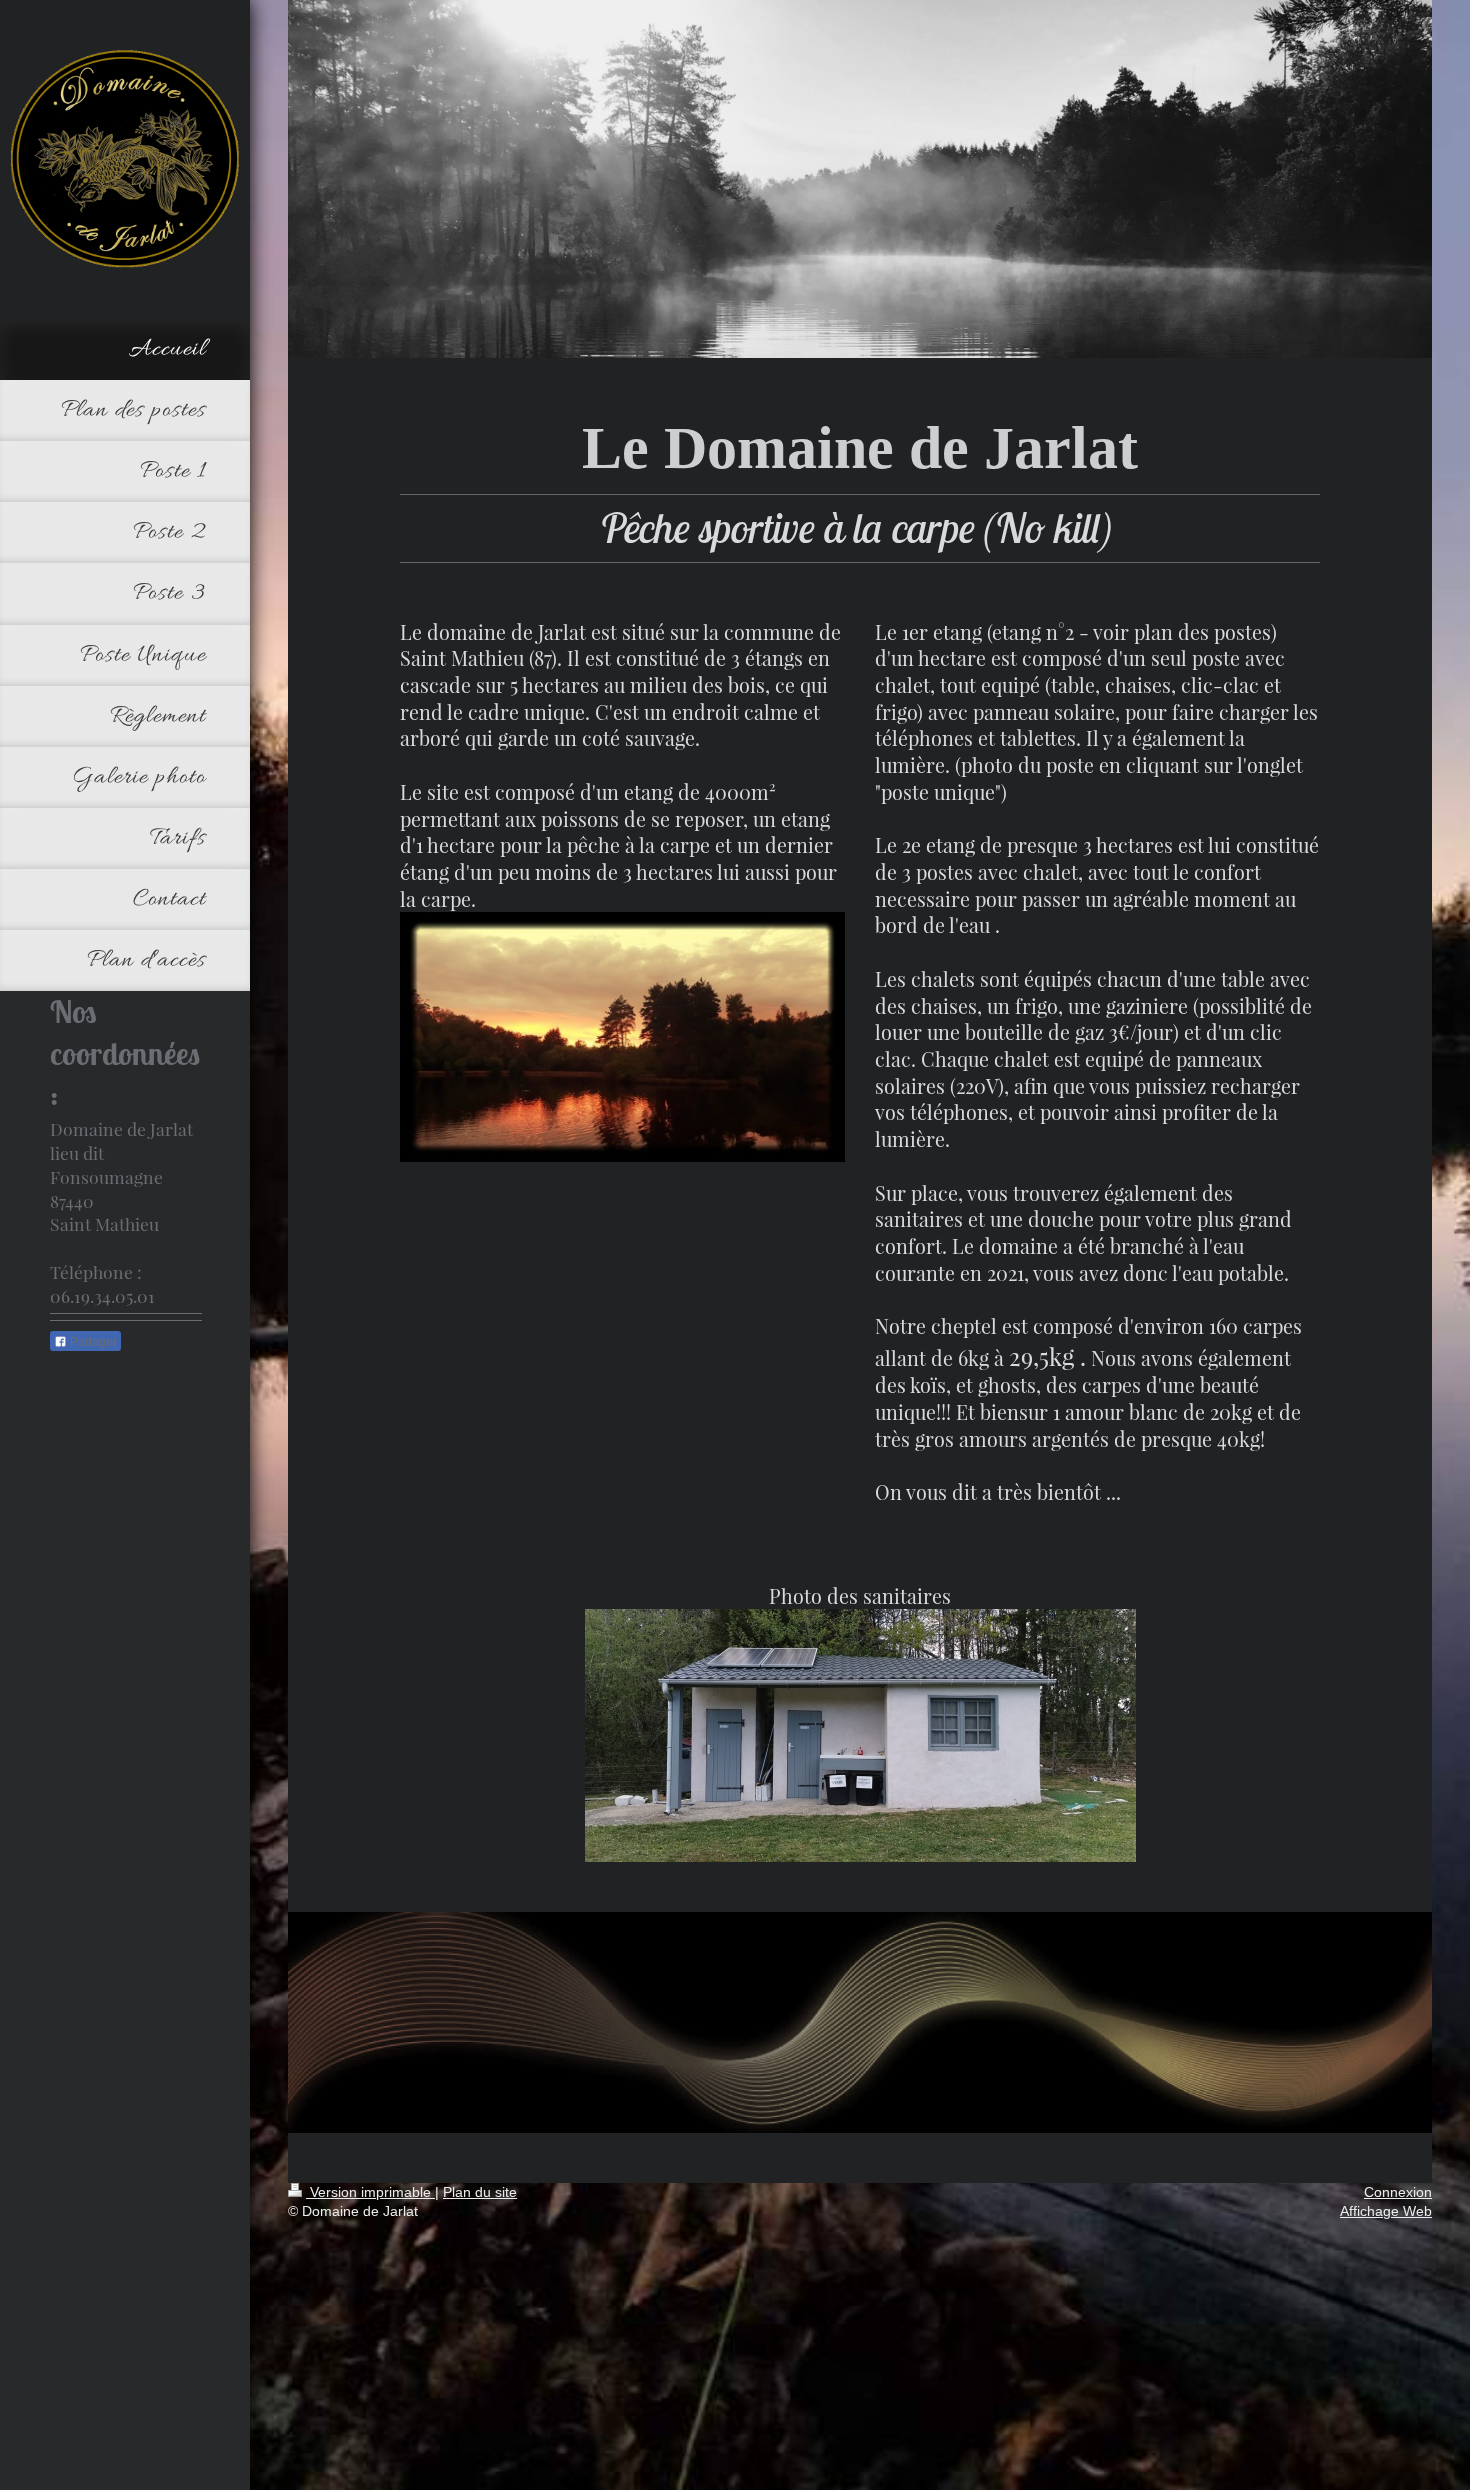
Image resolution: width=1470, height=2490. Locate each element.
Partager (92, 1342)
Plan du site (480, 2192)
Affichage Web (1386, 2211)
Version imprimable (370, 2192)
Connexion (1398, 2192)
